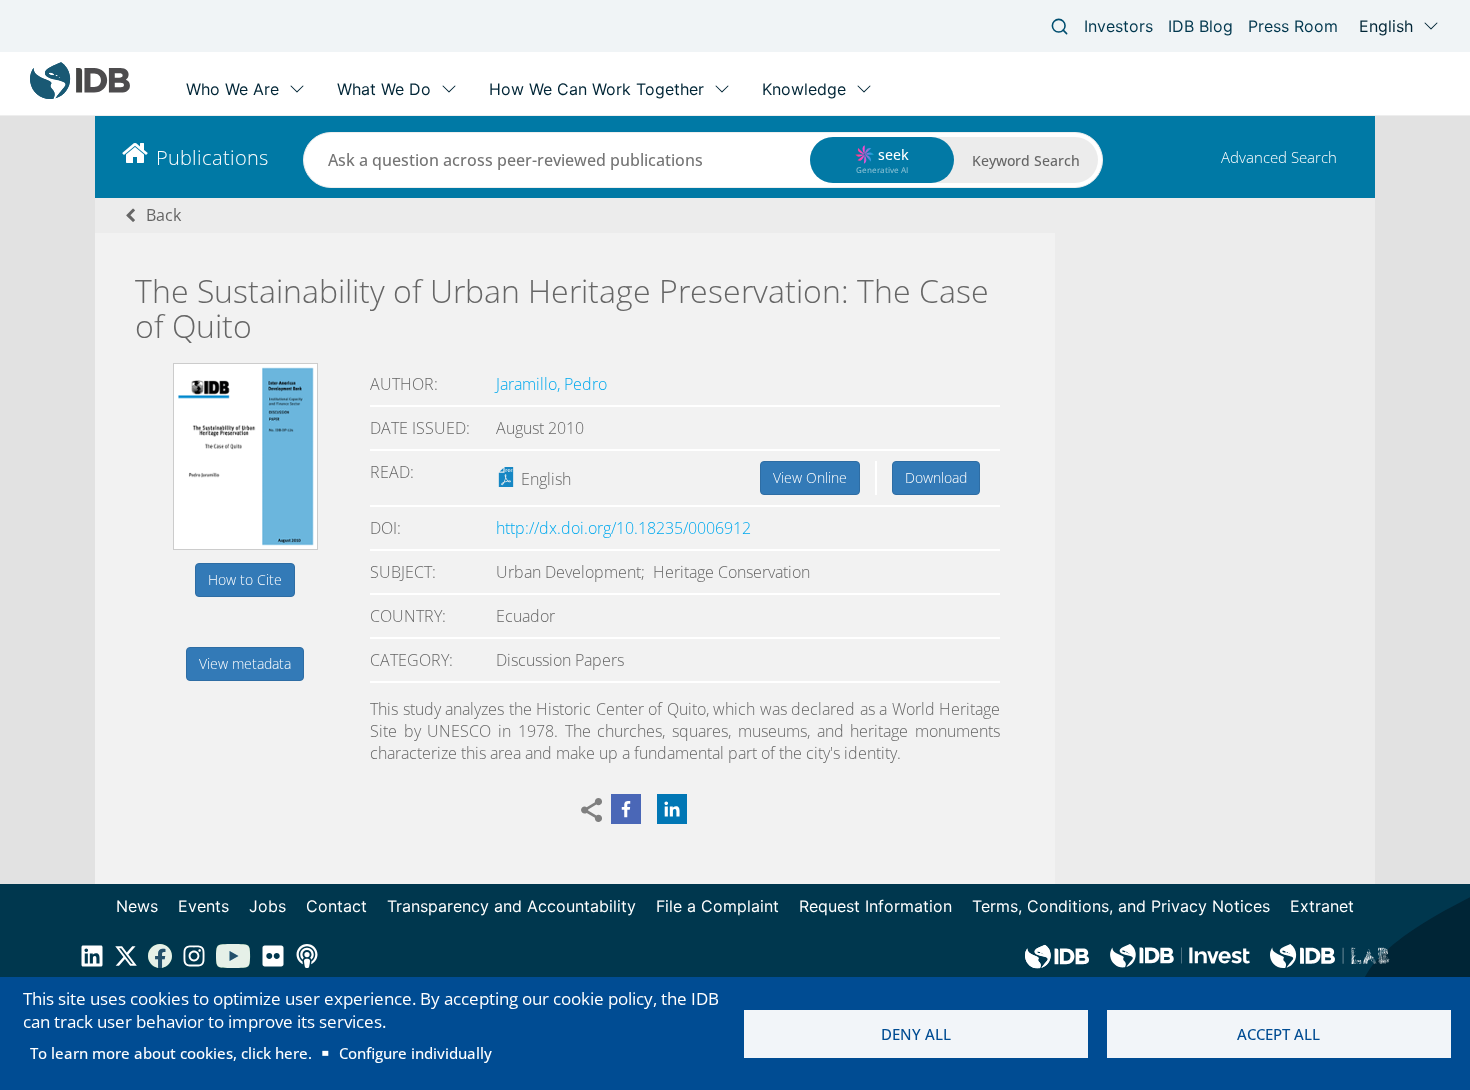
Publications (212, 157)
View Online (810, 477)
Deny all (916, 1034)
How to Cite (245, 579)
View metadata (245, 663)
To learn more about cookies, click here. (171, 1053)
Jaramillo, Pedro (551, 384)
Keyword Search (1026, 160)
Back (163, 215)
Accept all (1278, 1034)
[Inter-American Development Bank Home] (80, 94)
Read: (392, 472)
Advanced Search (1279, 157)
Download (936, 477)
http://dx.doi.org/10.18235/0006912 (623, 528)
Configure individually (415, 1053)
